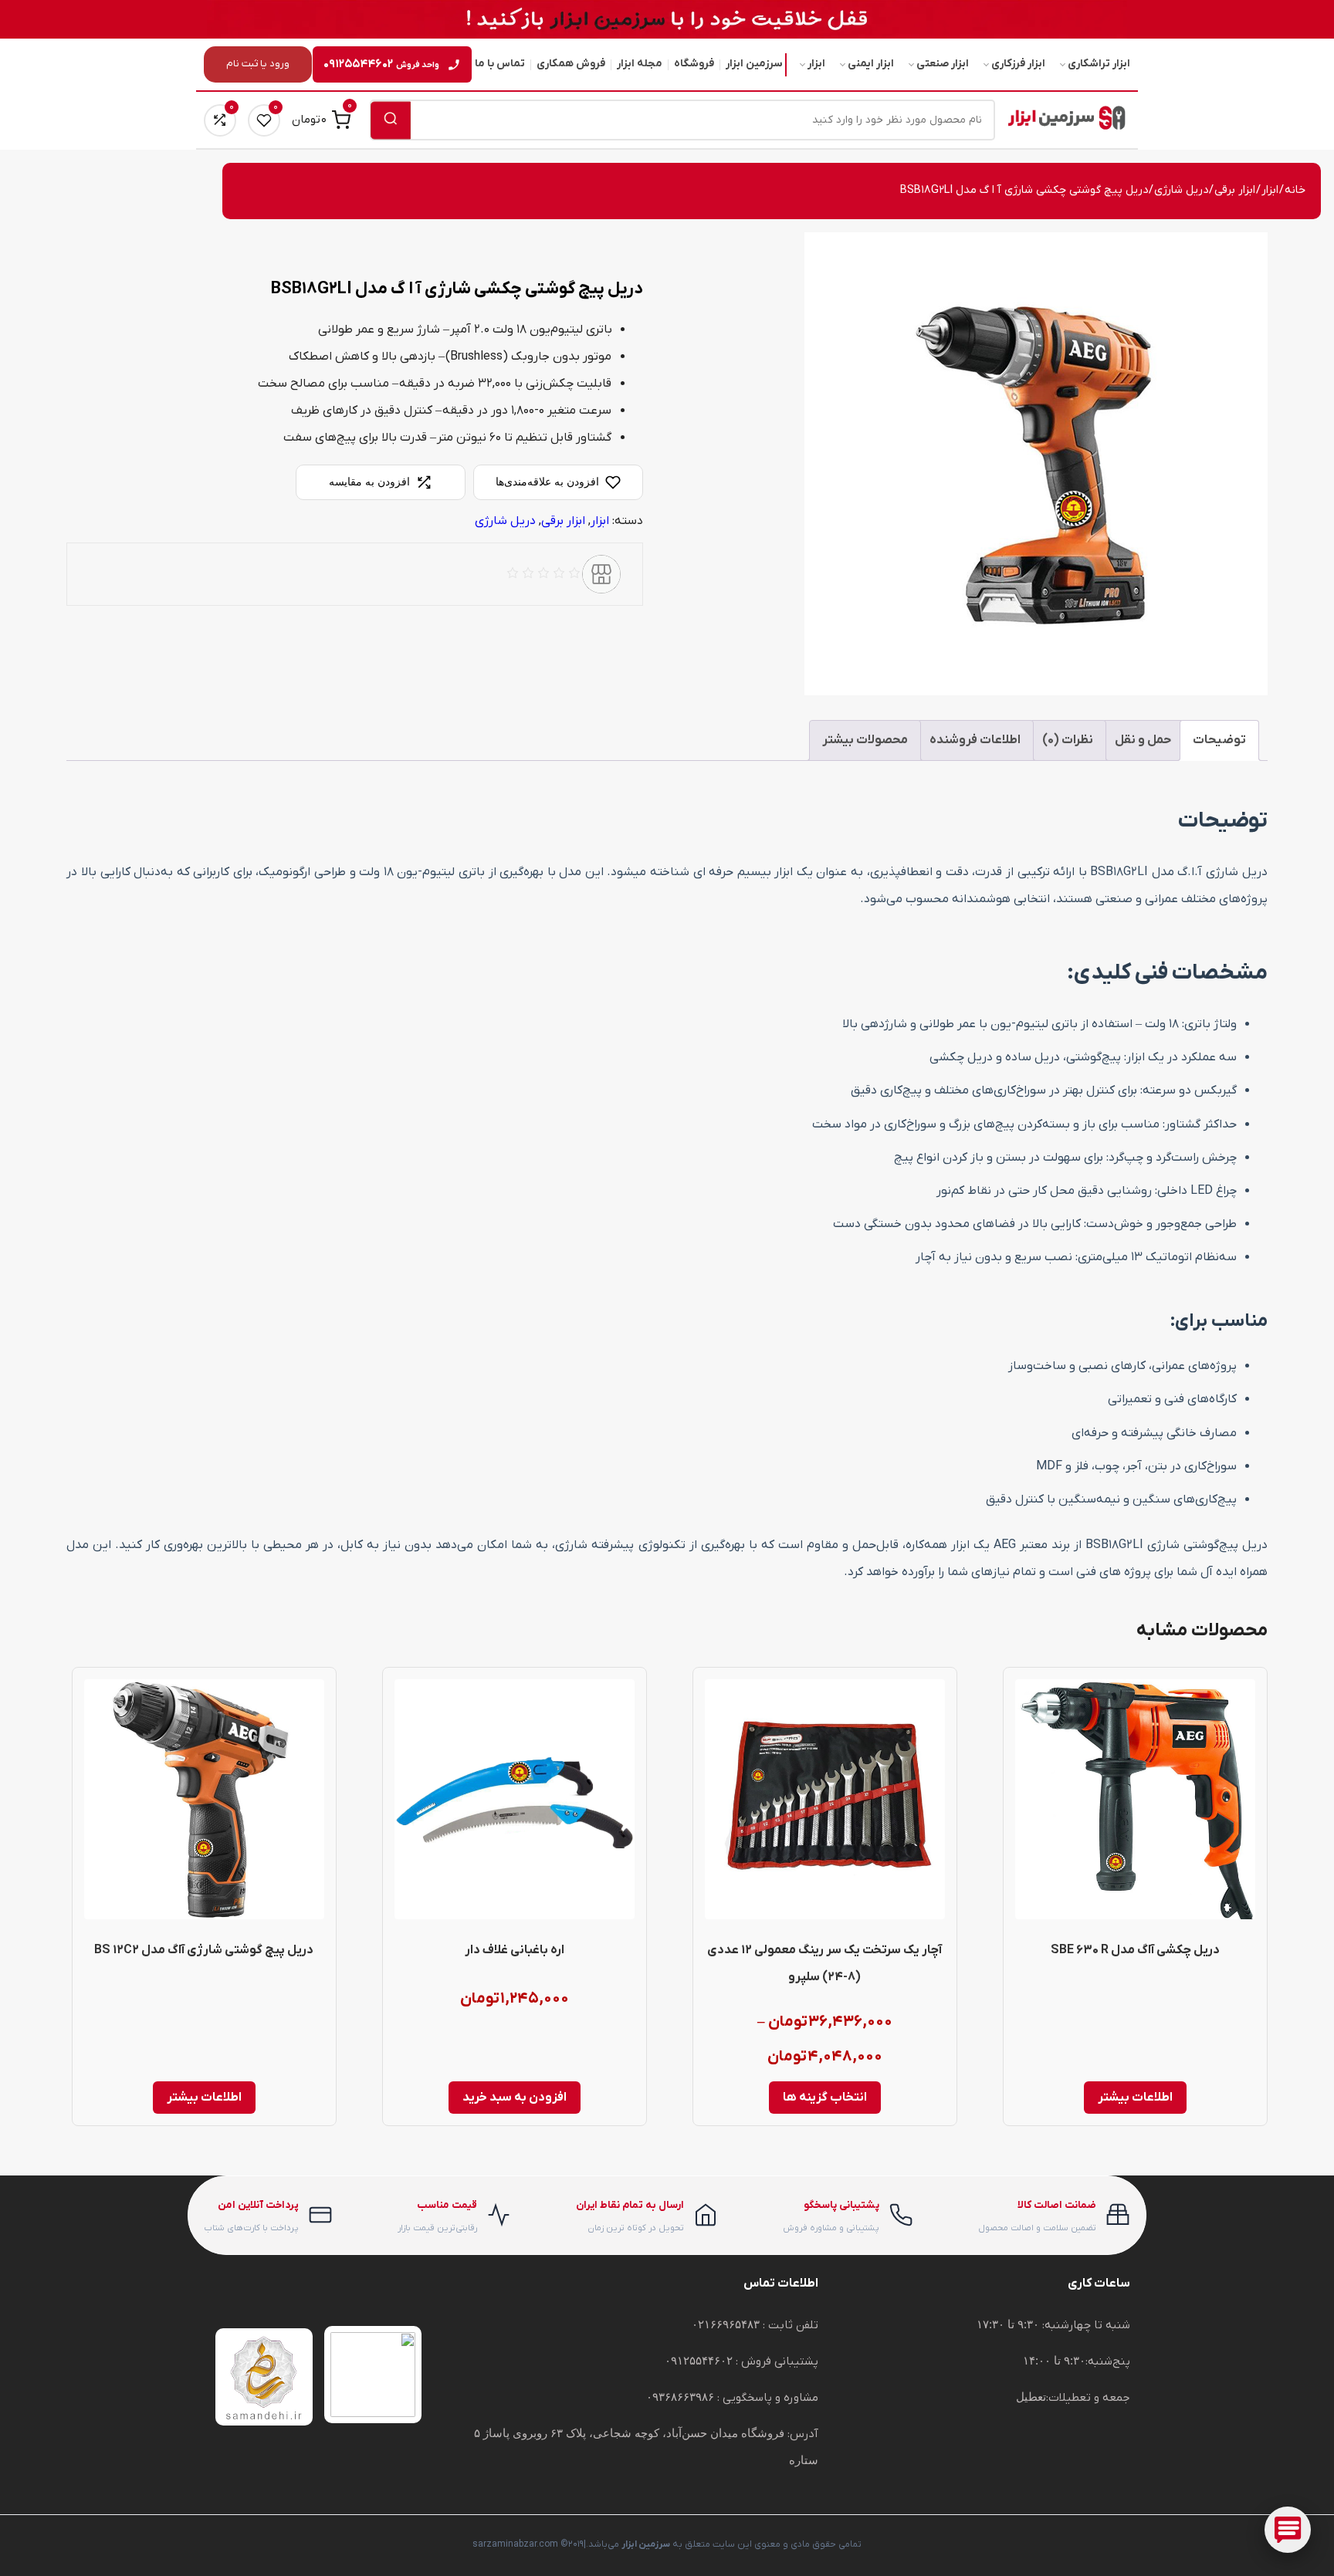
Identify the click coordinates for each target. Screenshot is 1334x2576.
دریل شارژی (1181, 190)
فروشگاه (694, 64)
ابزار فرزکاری (1018, 64)
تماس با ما (500, 64)
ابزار (816, 64)
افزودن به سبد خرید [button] (515, 2098)
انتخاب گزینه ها (825, 2098)
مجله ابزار (640, 64)
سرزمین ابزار (754, 64)
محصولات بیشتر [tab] (865, 740)
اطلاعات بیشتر (1135, 2098)
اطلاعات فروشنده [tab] (975, 740)
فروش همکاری (571, 64)
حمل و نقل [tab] (1143, 740)
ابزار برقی (1235, 190)
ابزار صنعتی (943, 64)
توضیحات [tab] (1219, 740)
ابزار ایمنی (871, 64)
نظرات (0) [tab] (1068, 740)
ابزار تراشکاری (1099, 64)
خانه (1295, 190)
